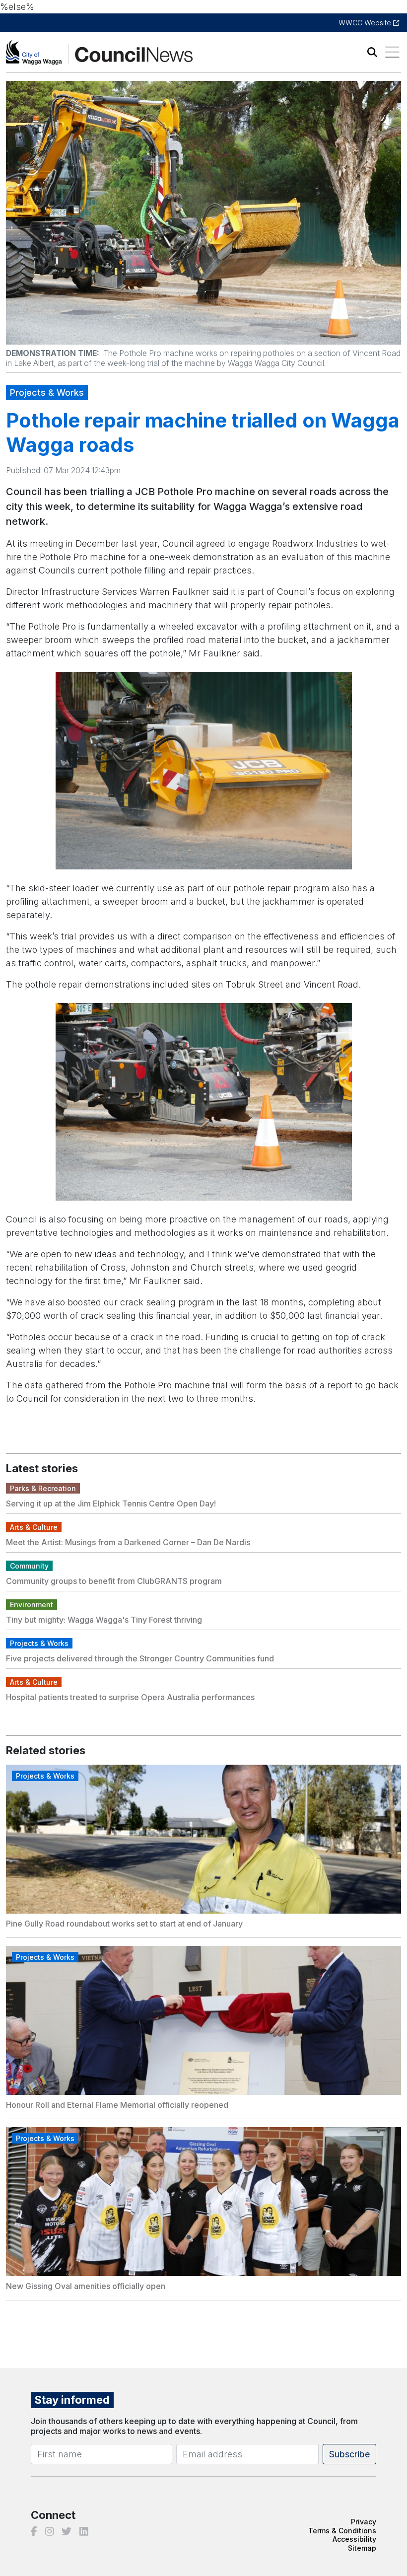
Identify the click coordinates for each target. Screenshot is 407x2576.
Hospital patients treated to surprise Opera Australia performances (130, 1697)
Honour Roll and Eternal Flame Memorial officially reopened (117, 2105)
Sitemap (362, 2548)
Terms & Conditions (342, 2531)
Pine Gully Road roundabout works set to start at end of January (124, 1924)
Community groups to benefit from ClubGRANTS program (114, 1581)
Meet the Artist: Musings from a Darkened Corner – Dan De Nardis (128, 1542)
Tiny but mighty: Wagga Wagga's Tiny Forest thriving (104, 1620)
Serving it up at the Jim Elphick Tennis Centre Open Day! (111, 1503)
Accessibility (354, 2539)
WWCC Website (366, 23)
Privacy (364, 2522)
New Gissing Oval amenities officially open (86, 2286)
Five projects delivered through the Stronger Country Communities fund (140, 1658)
